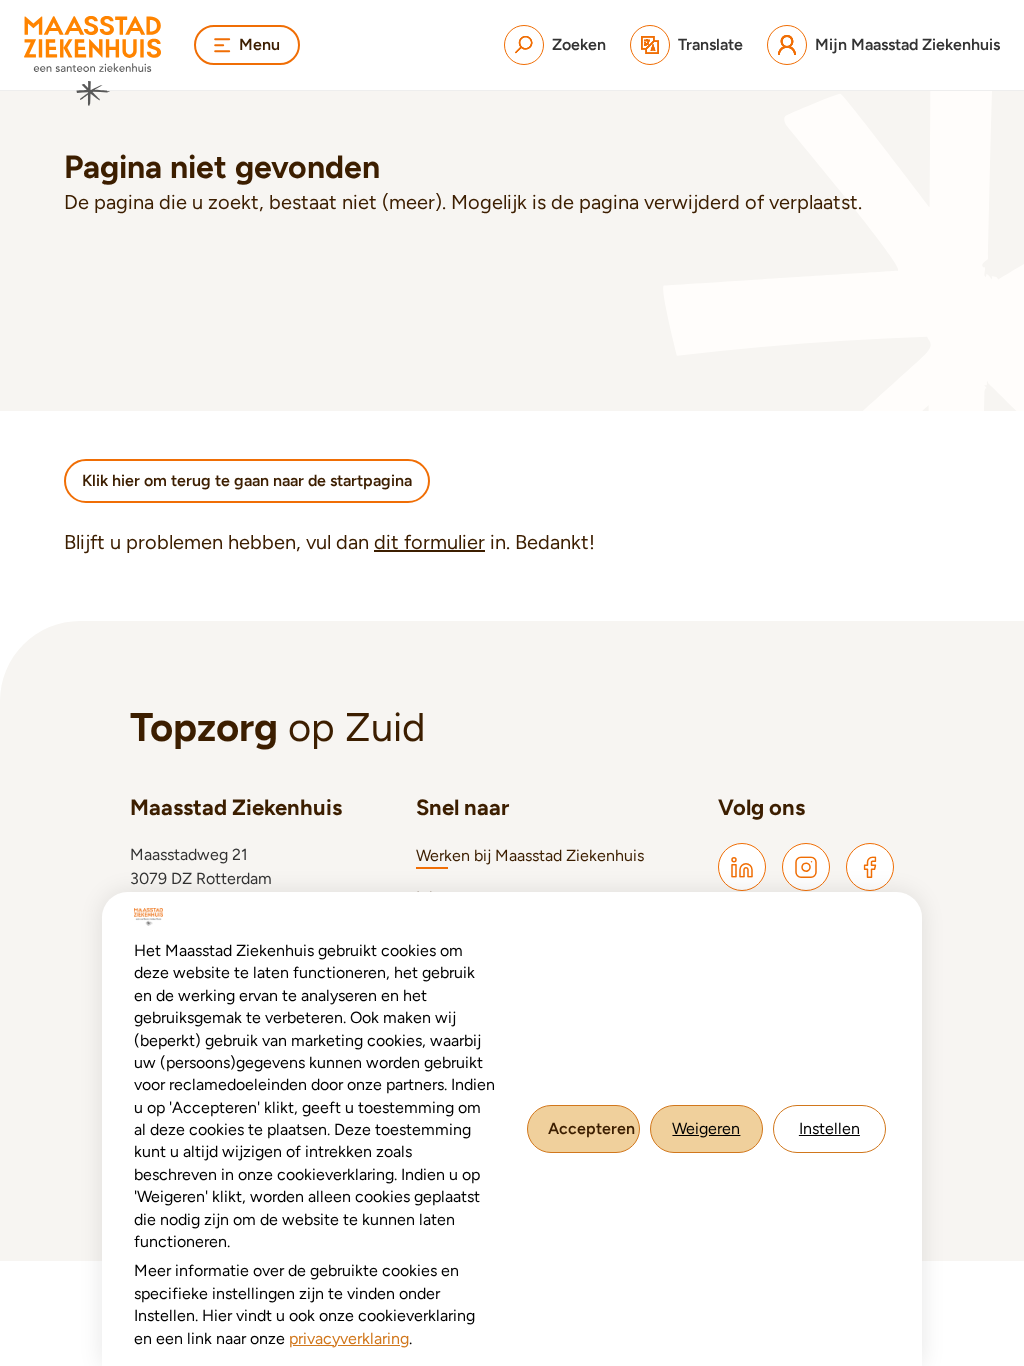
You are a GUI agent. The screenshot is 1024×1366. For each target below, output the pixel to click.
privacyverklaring (349, 1338)
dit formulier (429, 542)
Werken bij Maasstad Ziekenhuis (530, 855)
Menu (259, 44)
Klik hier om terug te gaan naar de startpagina (247, 480)
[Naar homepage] (93, 61)
